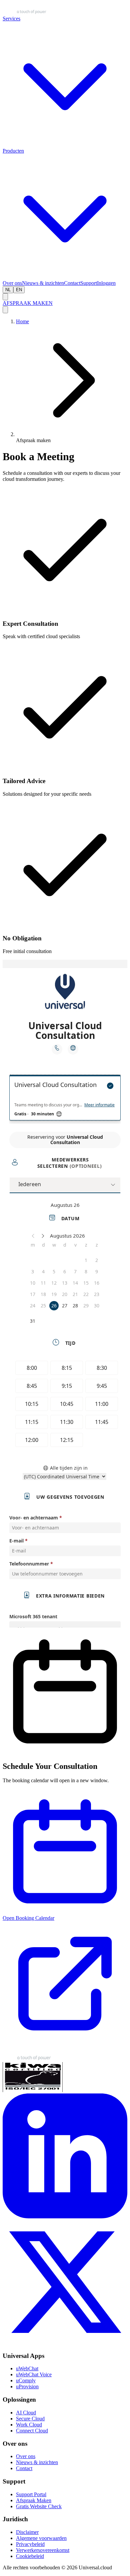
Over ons (12, 283)
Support (89, 283)
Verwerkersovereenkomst (43, 2550)
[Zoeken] (5, 297)
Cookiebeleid (30, 2556)
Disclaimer (27, 2532)
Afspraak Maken (34, 2500)
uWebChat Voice (34, 2374)
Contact (72, 283)
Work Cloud (29, 2425)
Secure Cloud (30, 2419)
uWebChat (27, 2368)
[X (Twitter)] (65, 2343)
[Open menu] (5, 310)
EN (19, 290)
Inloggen (106, 283)
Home (22, 321)
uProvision (27, 2386)
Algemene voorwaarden (41, 2538)
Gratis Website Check (39, 2506)
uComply (26, 2380)
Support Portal (31, 2494)
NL (8, 290)
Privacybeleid (30, 2544)
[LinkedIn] (65, 2217)
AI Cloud (26, 2413)
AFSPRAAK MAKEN (28, 303)
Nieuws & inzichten (43, 283)
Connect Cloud (32, 2431)
